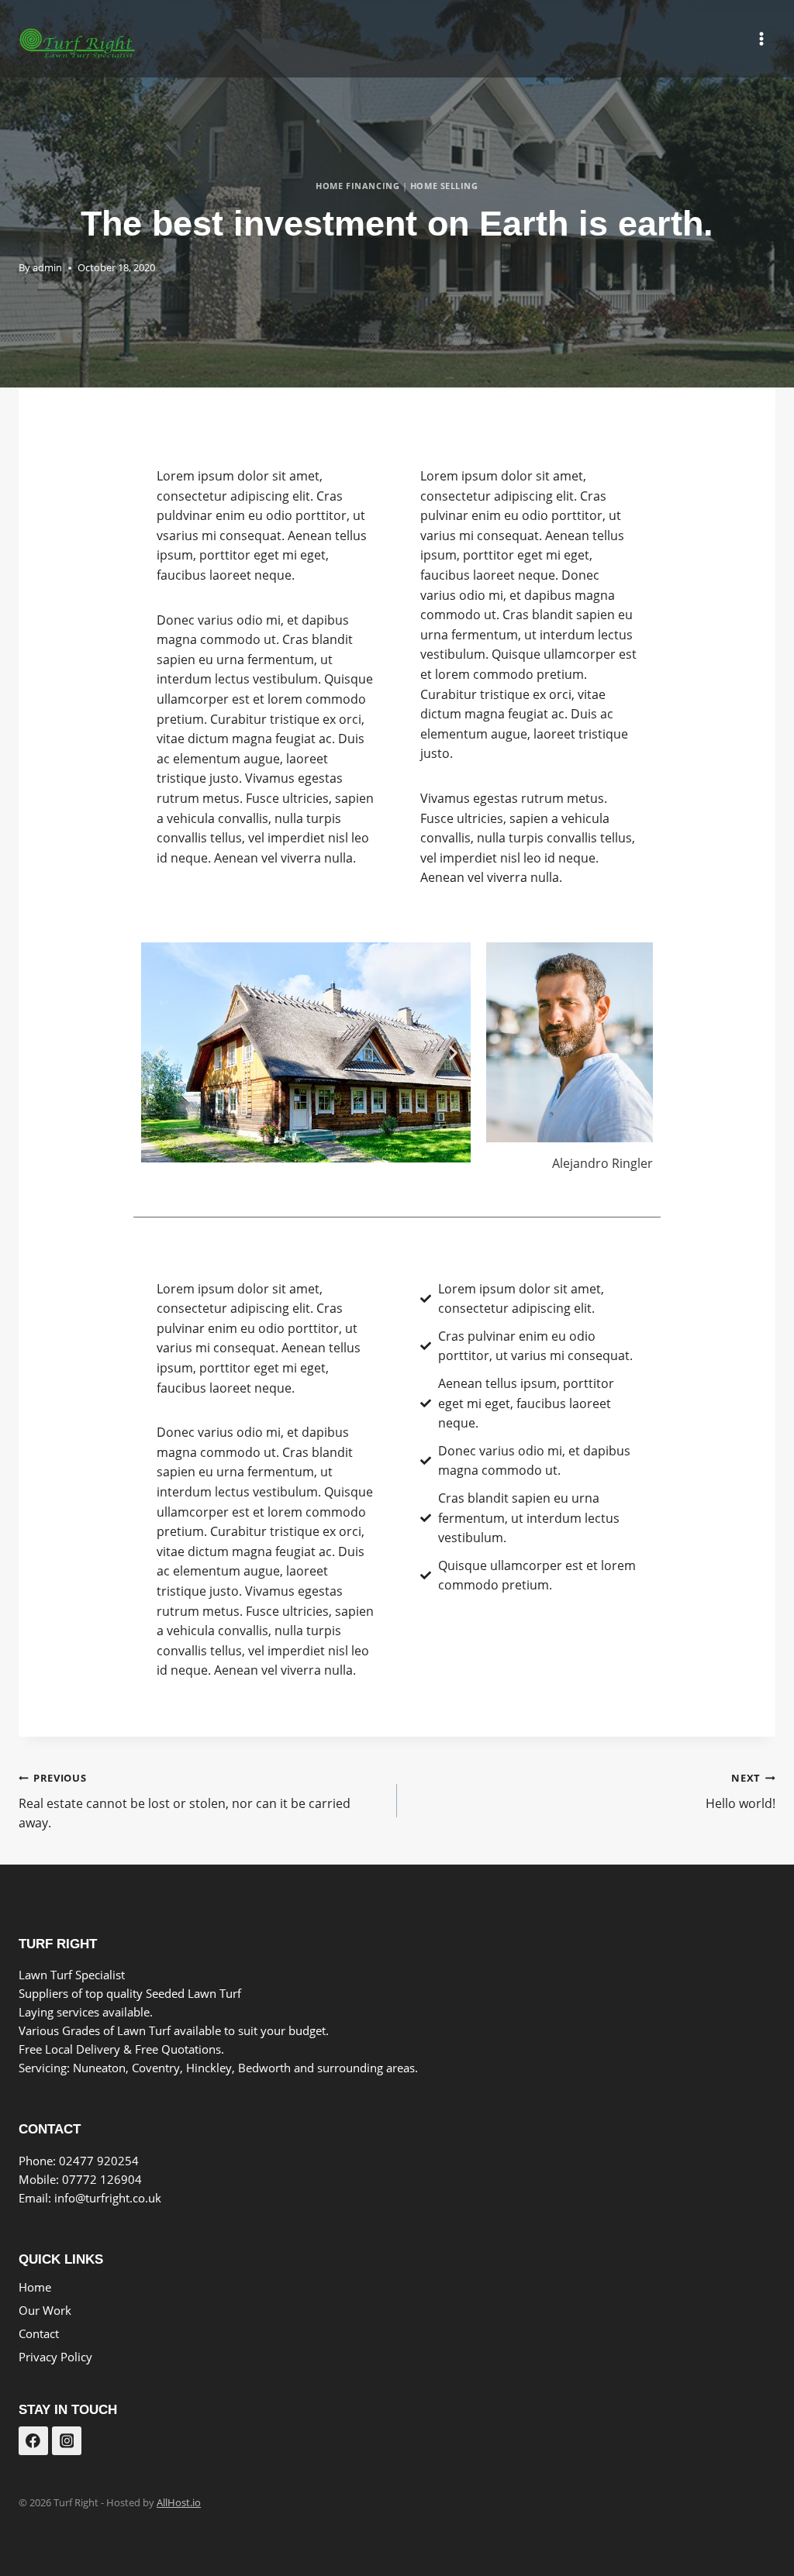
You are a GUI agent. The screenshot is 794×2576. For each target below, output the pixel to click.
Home (35, 2287)
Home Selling (444, 186)
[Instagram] (67, 2441)
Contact (39, 2333)
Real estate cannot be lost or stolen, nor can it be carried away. (185, 1801)
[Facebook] (33, 2441)
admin (47, 267)
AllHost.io (179, 2502)
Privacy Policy (55, 2357)
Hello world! (740, 1791)
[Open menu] (761, 38)
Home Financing (357, 186)
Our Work (45, 2310)
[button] (159, 1052)
